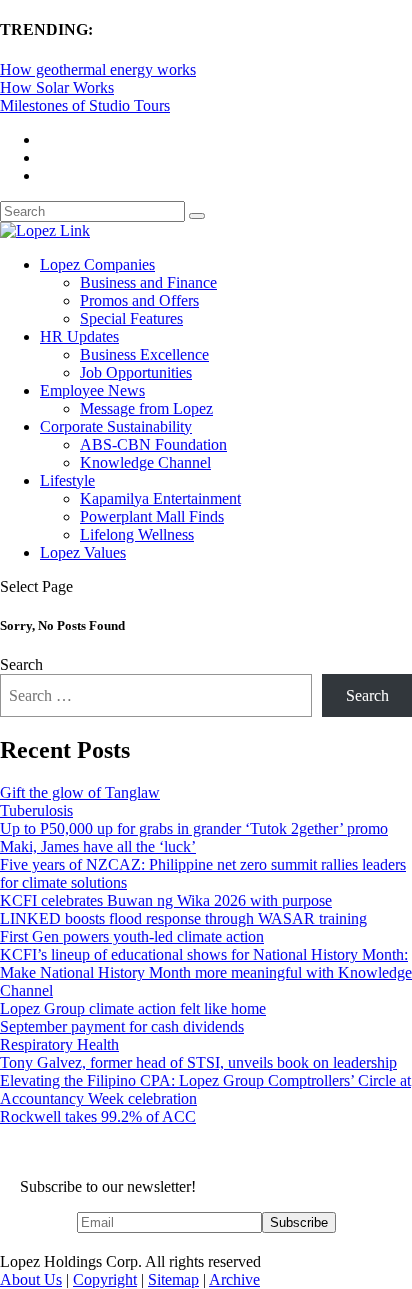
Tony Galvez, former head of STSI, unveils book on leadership (198, 1062)
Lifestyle (67, 480)
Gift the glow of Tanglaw (80, 792)
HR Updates (79, 336)
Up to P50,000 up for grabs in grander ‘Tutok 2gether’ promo (194, 828)
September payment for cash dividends (122, 1026)
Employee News (92, 390)
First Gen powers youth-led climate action (132, 936)
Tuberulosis (36, 810)
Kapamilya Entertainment (160, 498)
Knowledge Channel (145, 462)
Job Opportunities (136, 372)
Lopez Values (83, 552)
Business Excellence (144, 354)
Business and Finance (148, 282)
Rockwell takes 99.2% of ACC (98, 1116)
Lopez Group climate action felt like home (133, 1008)
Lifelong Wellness (137, 534)
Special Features (131, 318)
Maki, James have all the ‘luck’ (98, 846)
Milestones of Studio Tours (85, 105)
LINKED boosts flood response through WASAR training (183, 918)
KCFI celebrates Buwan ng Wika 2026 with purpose (166, 900)
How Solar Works (57, 87)
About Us (31, 1279)
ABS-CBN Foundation (153, 444)
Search (21, 664)
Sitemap (173, 1279)
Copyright (105, 1279)
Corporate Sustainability (116, 426)
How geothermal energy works (98, 69)
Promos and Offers (139, 300)
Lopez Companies (97, 264)
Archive (234, 1279)
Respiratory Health (59, 1044)
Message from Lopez (146, 408)
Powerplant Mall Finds (152, 516)
